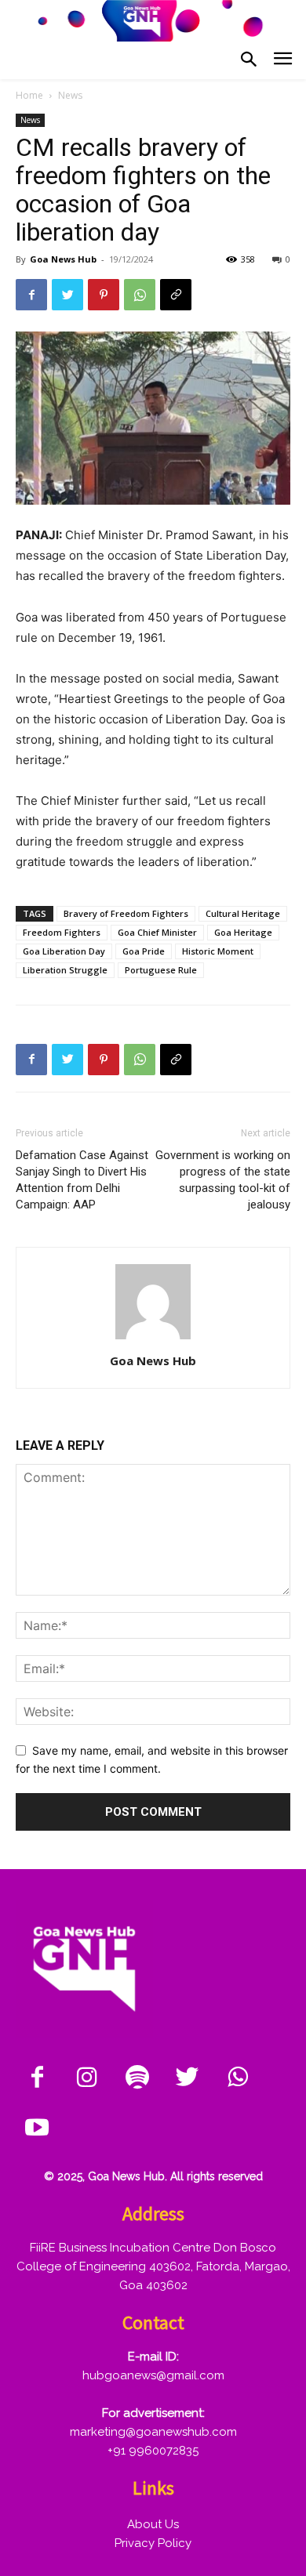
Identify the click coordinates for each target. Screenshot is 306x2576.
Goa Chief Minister (157, 932)
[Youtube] (37, 2129)
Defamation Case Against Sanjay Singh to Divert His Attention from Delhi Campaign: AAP (82, 1180)
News (70, 95)
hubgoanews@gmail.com (153, 2375)
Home (29, 95)
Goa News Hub (63, 259)
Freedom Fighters (62, 932)
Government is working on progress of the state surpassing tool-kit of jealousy (223, 1180)
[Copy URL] (176, 295)
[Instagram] (87, 2078)
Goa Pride (144, 951)
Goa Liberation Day (64, 951)
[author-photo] (153, 1339)
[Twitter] (67, 295)
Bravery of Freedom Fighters (126, 913)
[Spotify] (137, 2078)
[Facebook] (31, 295)
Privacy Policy (153, 2543)
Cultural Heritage (243, 913)
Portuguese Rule (161, 970)
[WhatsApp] (140, 295)
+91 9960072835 (153, 2451)
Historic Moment (218, 951)
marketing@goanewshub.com (153, 2432)
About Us (153, 2524)
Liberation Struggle (65, 970)
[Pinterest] (104, 295)
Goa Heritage (243, 932)
